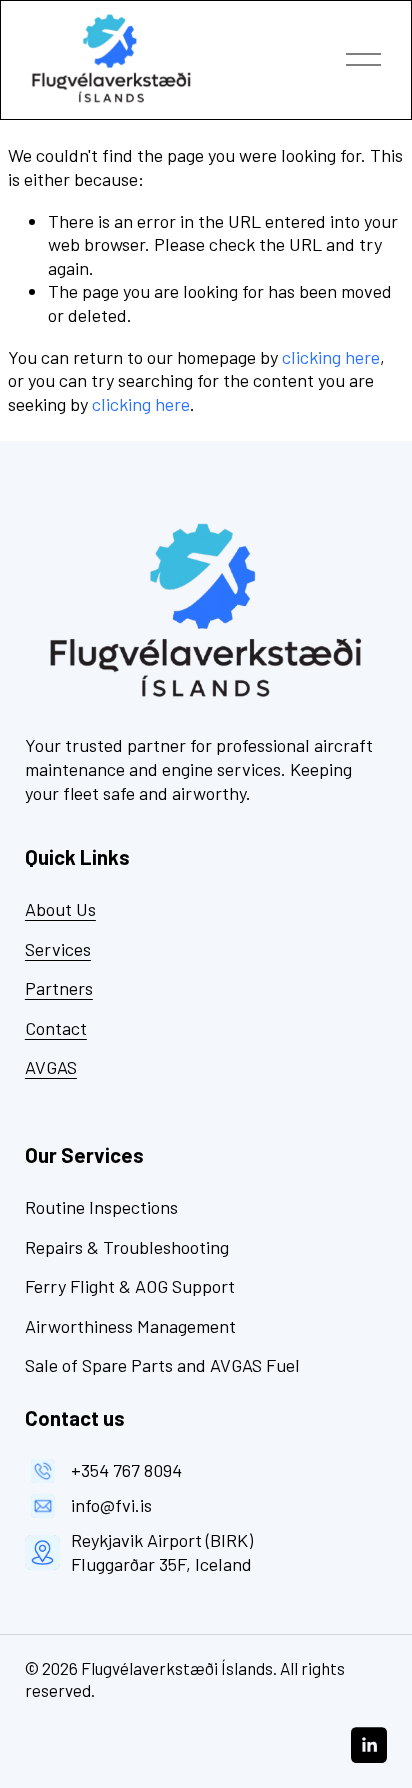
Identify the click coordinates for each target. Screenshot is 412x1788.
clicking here (331, 357)
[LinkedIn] (369, 1745)
